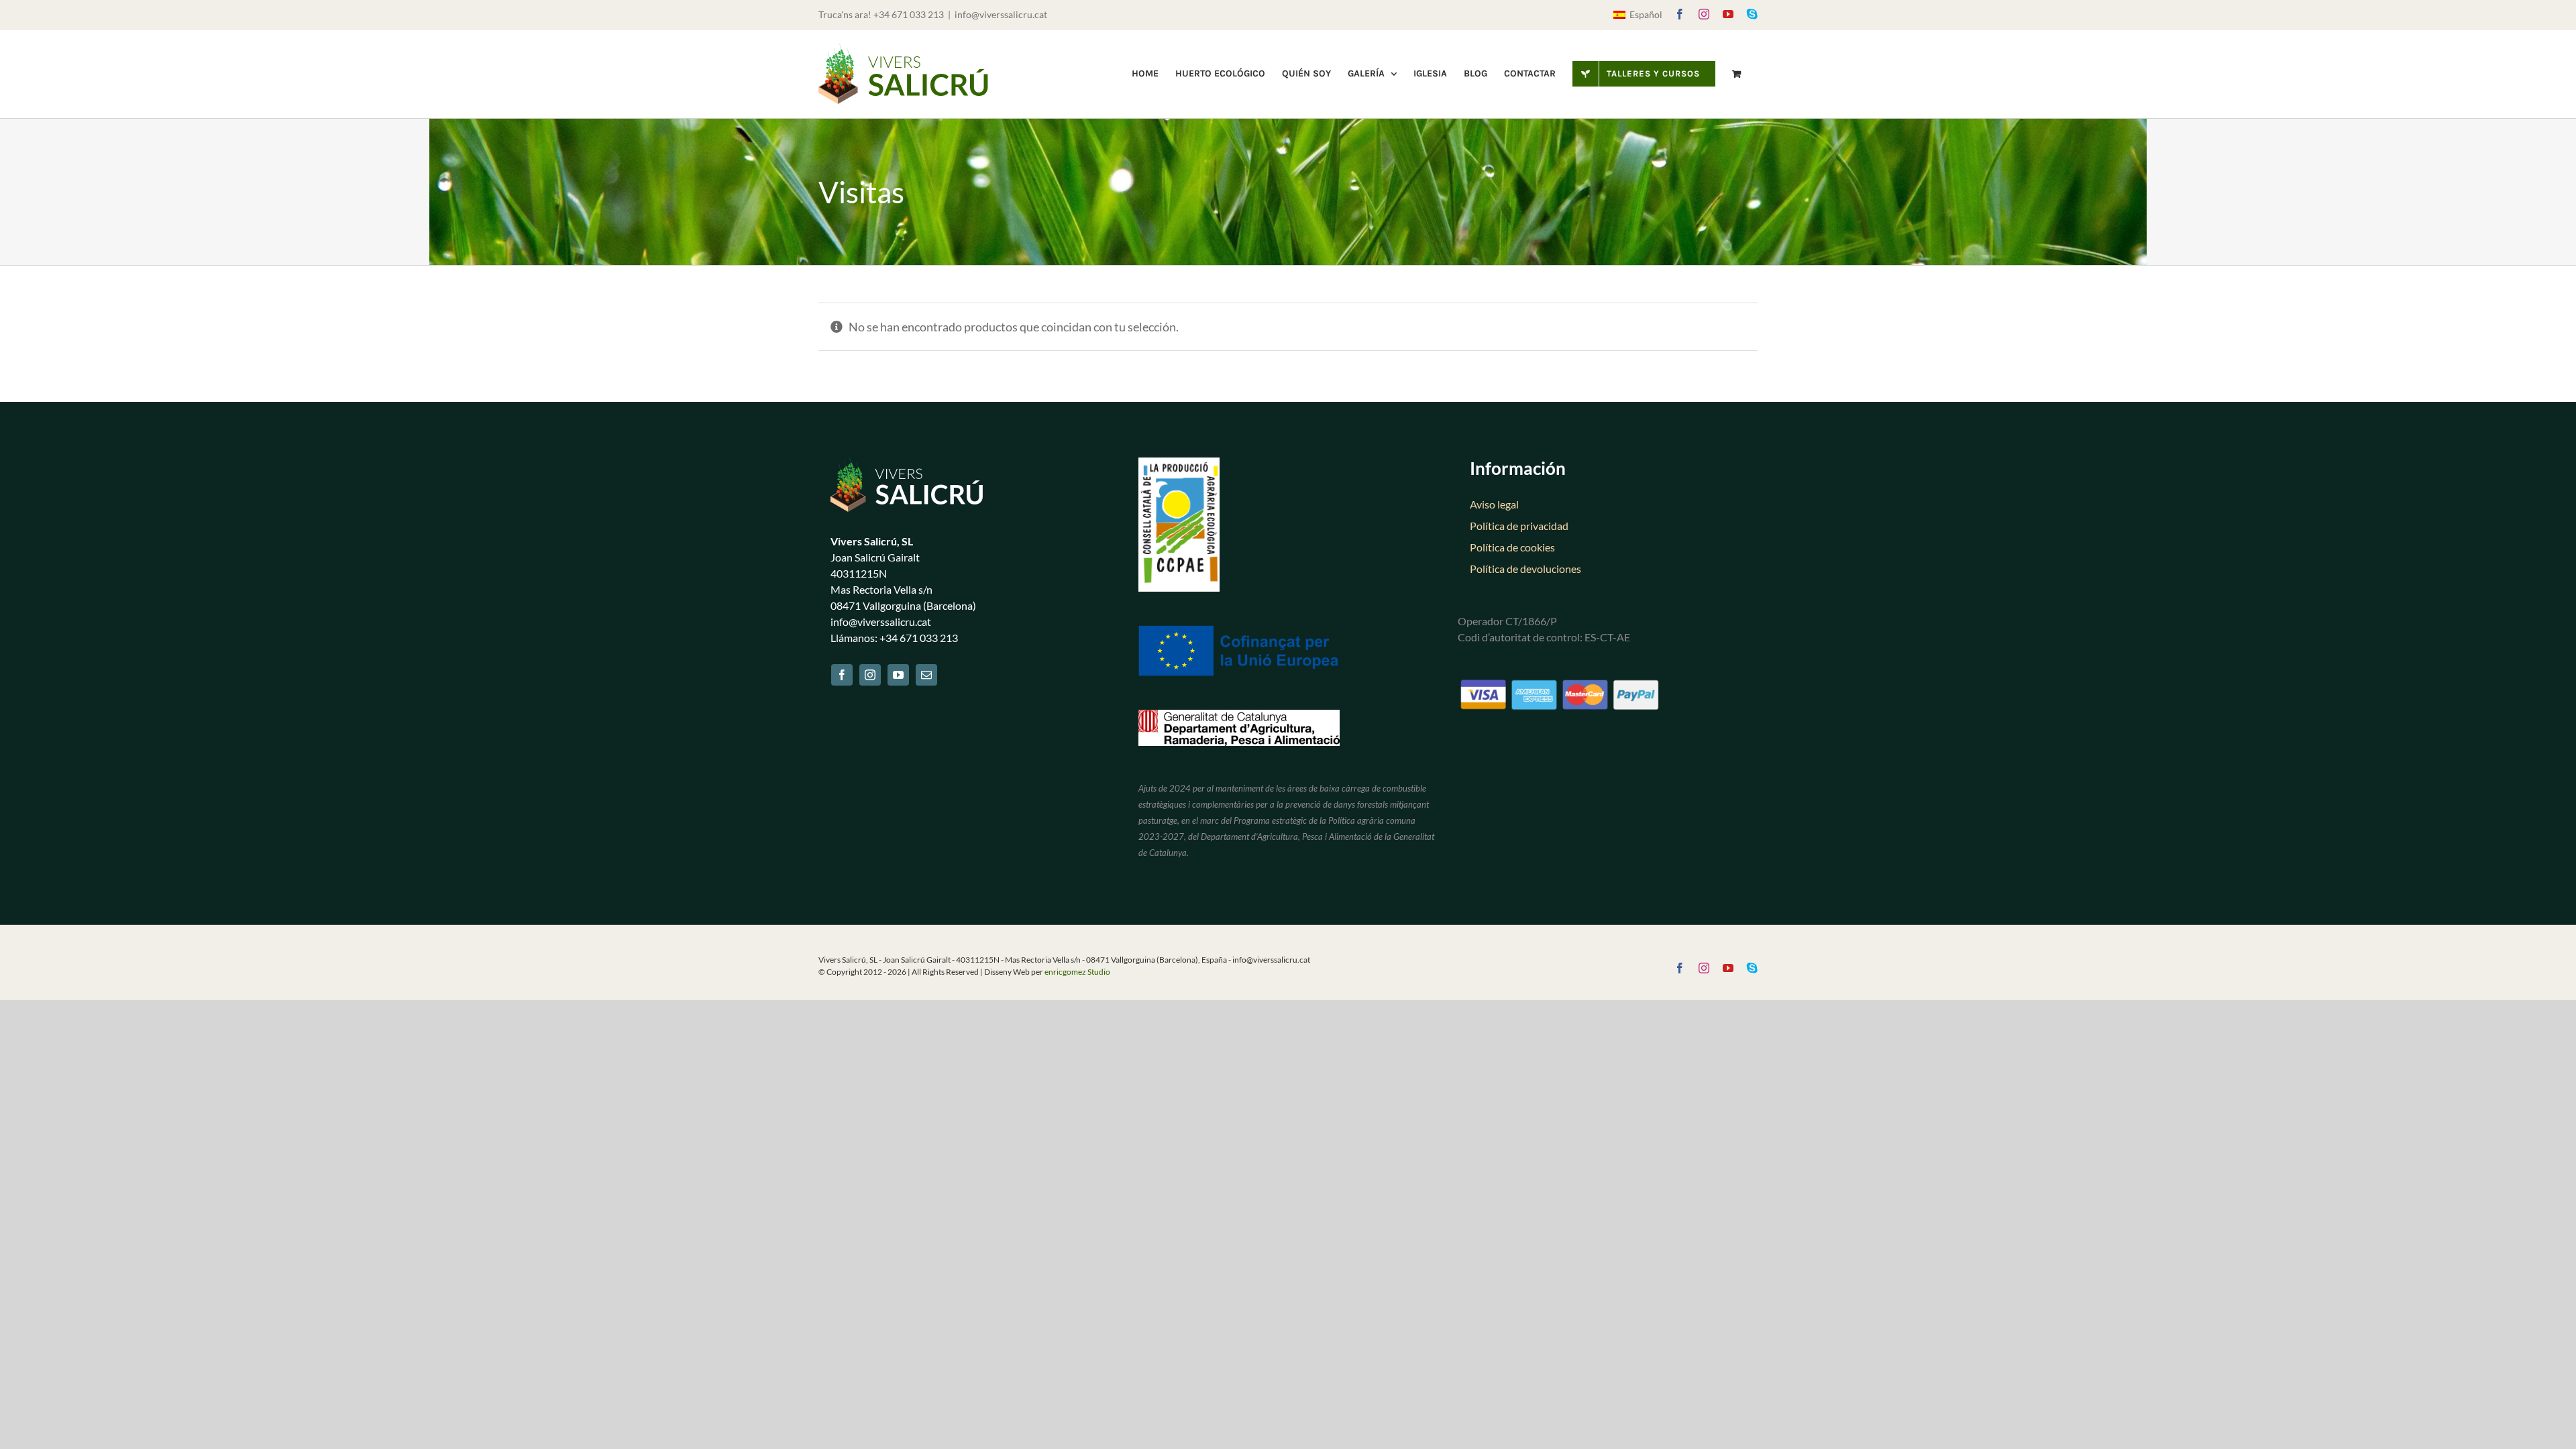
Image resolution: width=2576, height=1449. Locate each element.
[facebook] (842, 675)
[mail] (926, 675)
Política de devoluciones (1525, 569)
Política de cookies (1512, 547)
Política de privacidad (1519, 526)
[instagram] (870, 675)
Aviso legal (1494, 504)
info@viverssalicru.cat (1001, 14)
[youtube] (898, 675)
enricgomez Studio (1077, 972)
